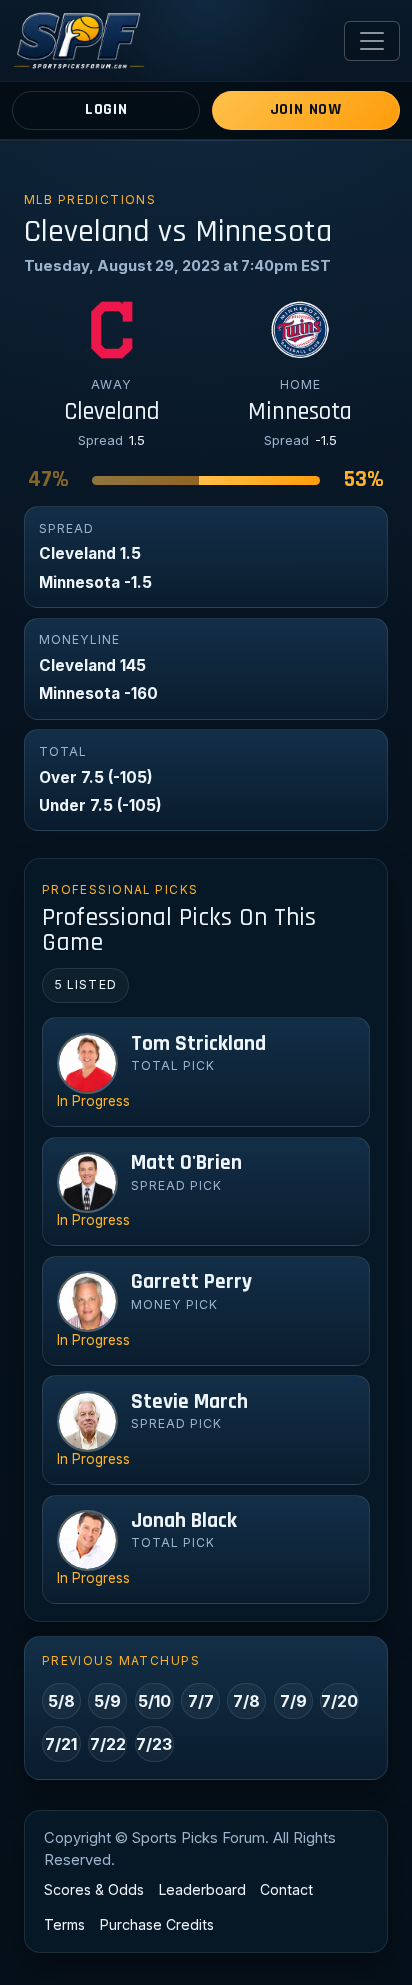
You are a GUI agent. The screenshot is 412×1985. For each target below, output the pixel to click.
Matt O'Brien (186, 1163)
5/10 (154, 1701)
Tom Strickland (198, 1044)
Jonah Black (184, 1521)
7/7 (201, 1701)
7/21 (61, 1744)
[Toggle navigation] (372, 41)
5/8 (61, 1701)
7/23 (154, 1744)
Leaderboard (202, 1889)
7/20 (339, 1701)
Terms (64, 1924)
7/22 (108, 1744)
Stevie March (189, 1402)
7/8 (246, 1701)
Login (106, 109)
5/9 (107, 1701)
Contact (286, 1889)
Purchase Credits (157, 1924)
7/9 (293, 1701)
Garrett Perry (191, 1282)
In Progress (93, 1101)
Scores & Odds (94, 1889)
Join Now (306, 109)
